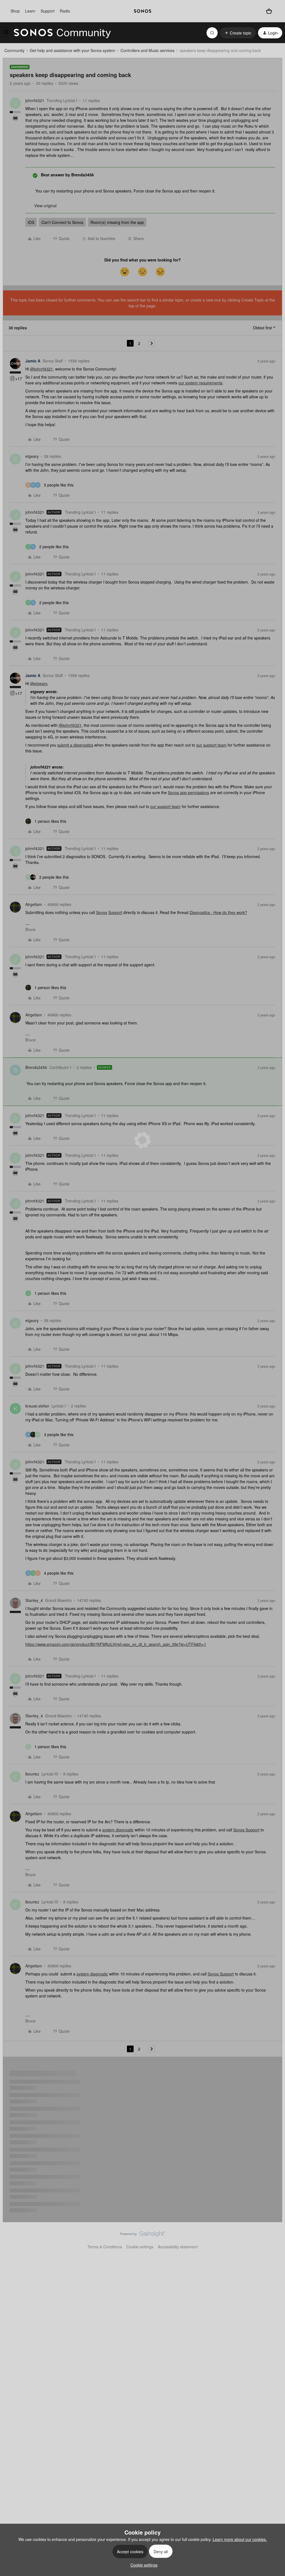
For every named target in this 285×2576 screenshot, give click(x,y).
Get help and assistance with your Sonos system (73, 50)
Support (48, 11)
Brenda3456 (36, 1067)
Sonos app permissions (188, 792)
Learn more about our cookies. (240, 2539)
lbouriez (32, 1774)
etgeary (32, 456)
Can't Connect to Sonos (62, 222)
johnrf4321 (35, 100)
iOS (31, 222)
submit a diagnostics (75, 745)
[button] (6, 34)
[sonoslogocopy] (142, 11)
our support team (211, 745)
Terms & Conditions (105, 2247)
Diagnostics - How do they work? (218, 912)
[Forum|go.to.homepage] (62, 33)
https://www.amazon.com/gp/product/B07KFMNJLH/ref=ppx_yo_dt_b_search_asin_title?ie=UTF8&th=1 (116, 1644)
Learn (30, 11)
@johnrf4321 (41, 369)
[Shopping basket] (269, 11)
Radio (65, 11)
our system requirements (200, 383)
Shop (15, 11)
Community (14, 50)
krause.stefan (37, 1406)
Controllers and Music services (148, 50)
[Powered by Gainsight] (143, 2235)
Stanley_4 (34, 1600)
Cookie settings (140, 2247)
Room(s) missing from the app (117, 222)
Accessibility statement (178, 2247)
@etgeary (39, 683)
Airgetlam (34, 904)
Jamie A (33, 361)
